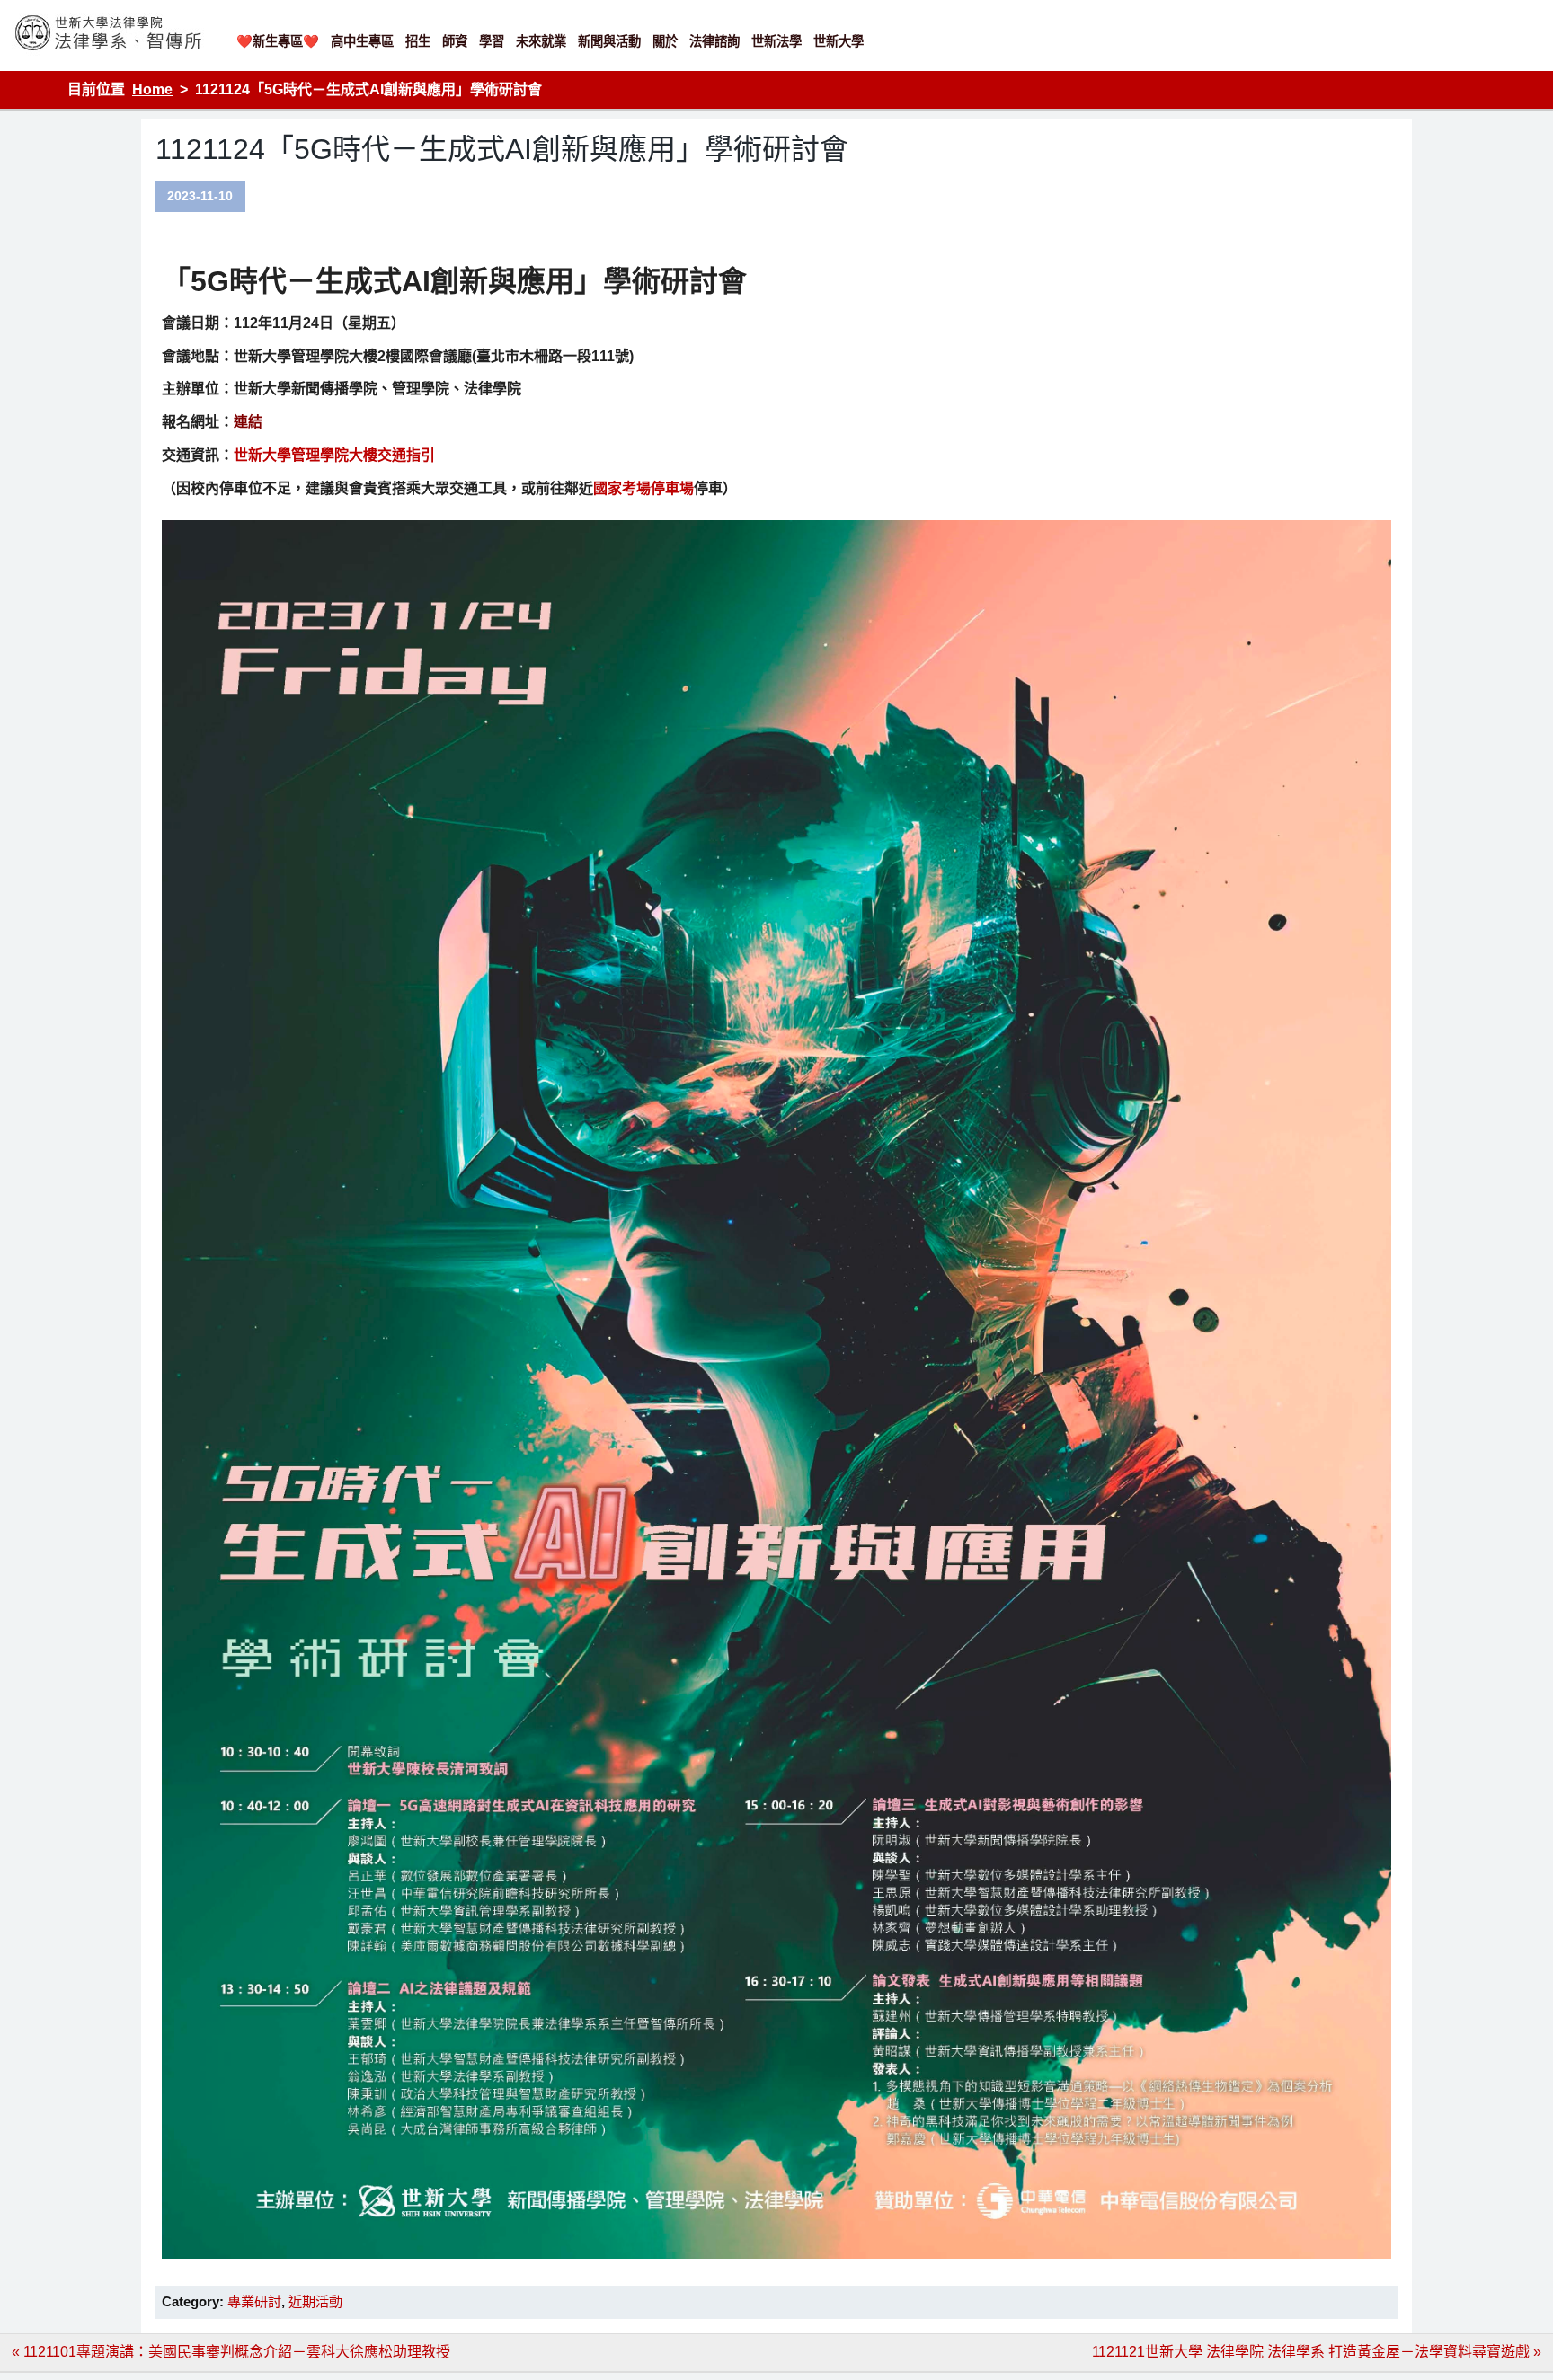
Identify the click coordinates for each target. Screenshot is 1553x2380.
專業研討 (254, 2301)
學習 (492, 41)
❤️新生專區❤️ (278, 41)
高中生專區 (362, 41)
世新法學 (776, 41)
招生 (418, 41)
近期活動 (315, 2301)
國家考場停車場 (643, 488)
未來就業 (541, 41)
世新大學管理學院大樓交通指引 (334, 455)
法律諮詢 (714, 41)
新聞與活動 (609, 41)
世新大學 (839, 41)
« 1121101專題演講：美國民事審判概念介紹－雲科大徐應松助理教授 (231, 2352)
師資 (455, 41)
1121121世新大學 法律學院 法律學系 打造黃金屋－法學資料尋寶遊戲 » (1317, 2352)
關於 (665, 41)
